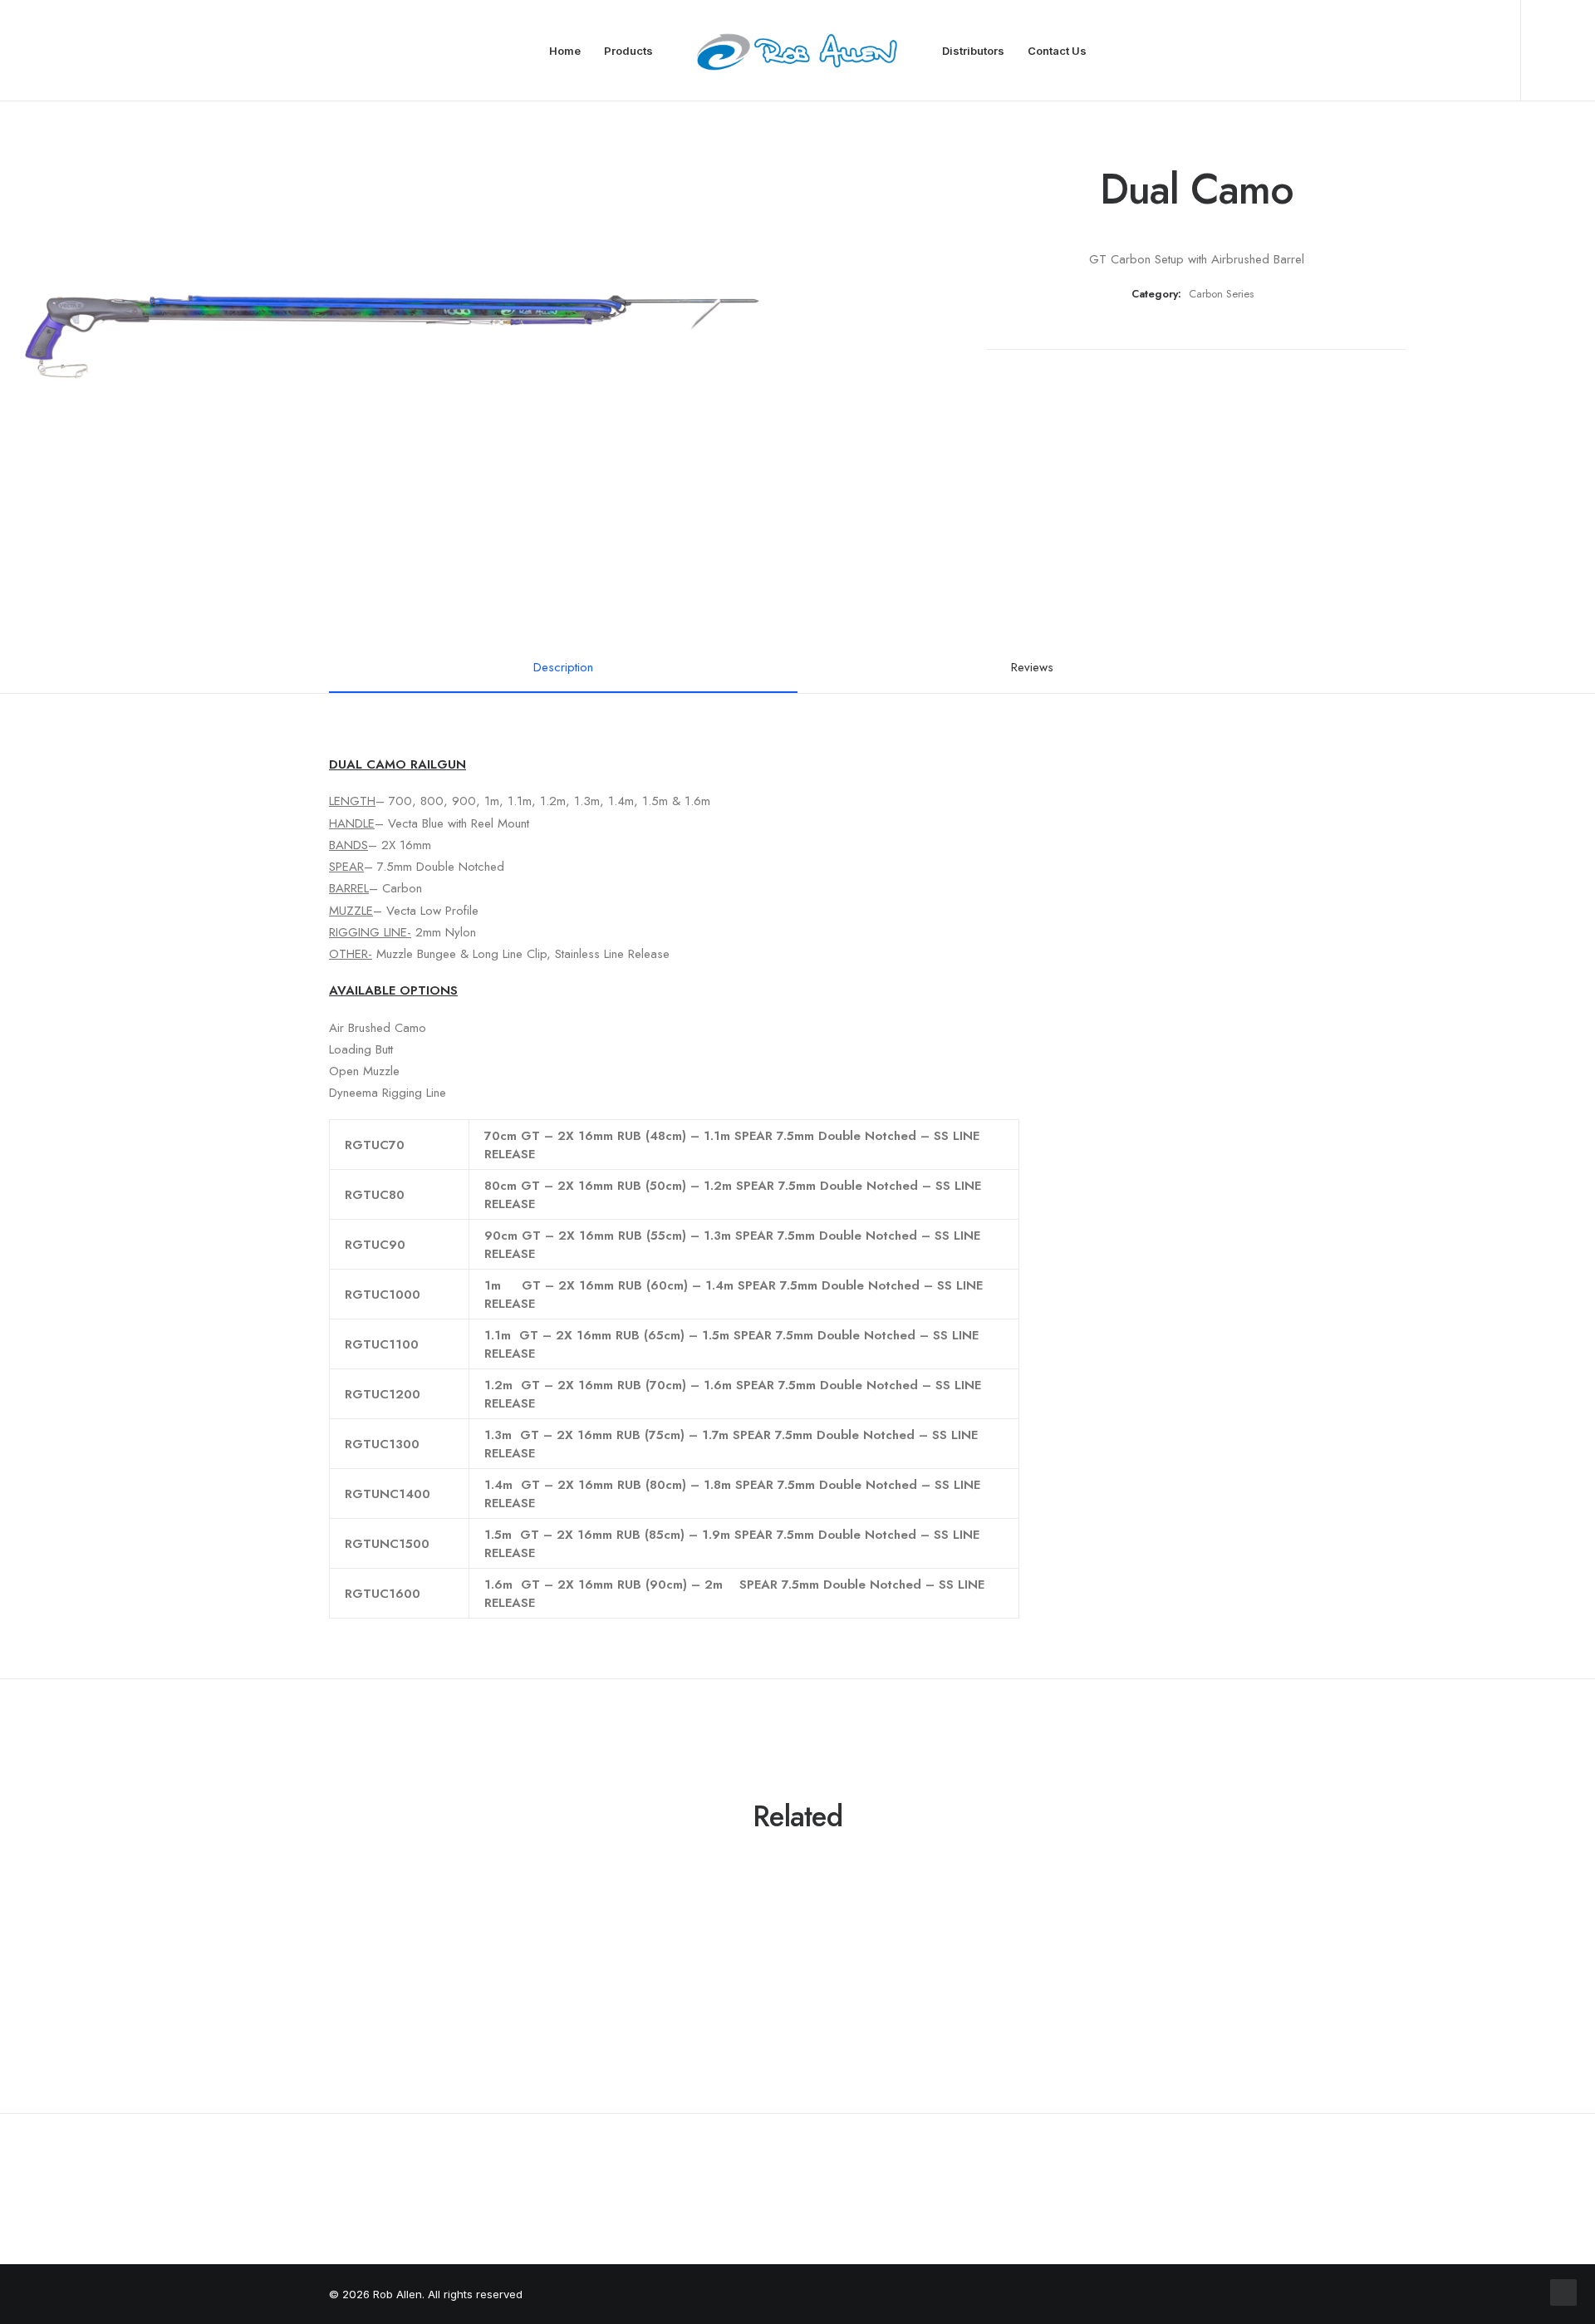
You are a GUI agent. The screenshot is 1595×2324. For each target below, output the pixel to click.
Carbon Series (1221, 294)
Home (565, 51)
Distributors (973, 51)
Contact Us (1057, 51)
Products (628, 51)
